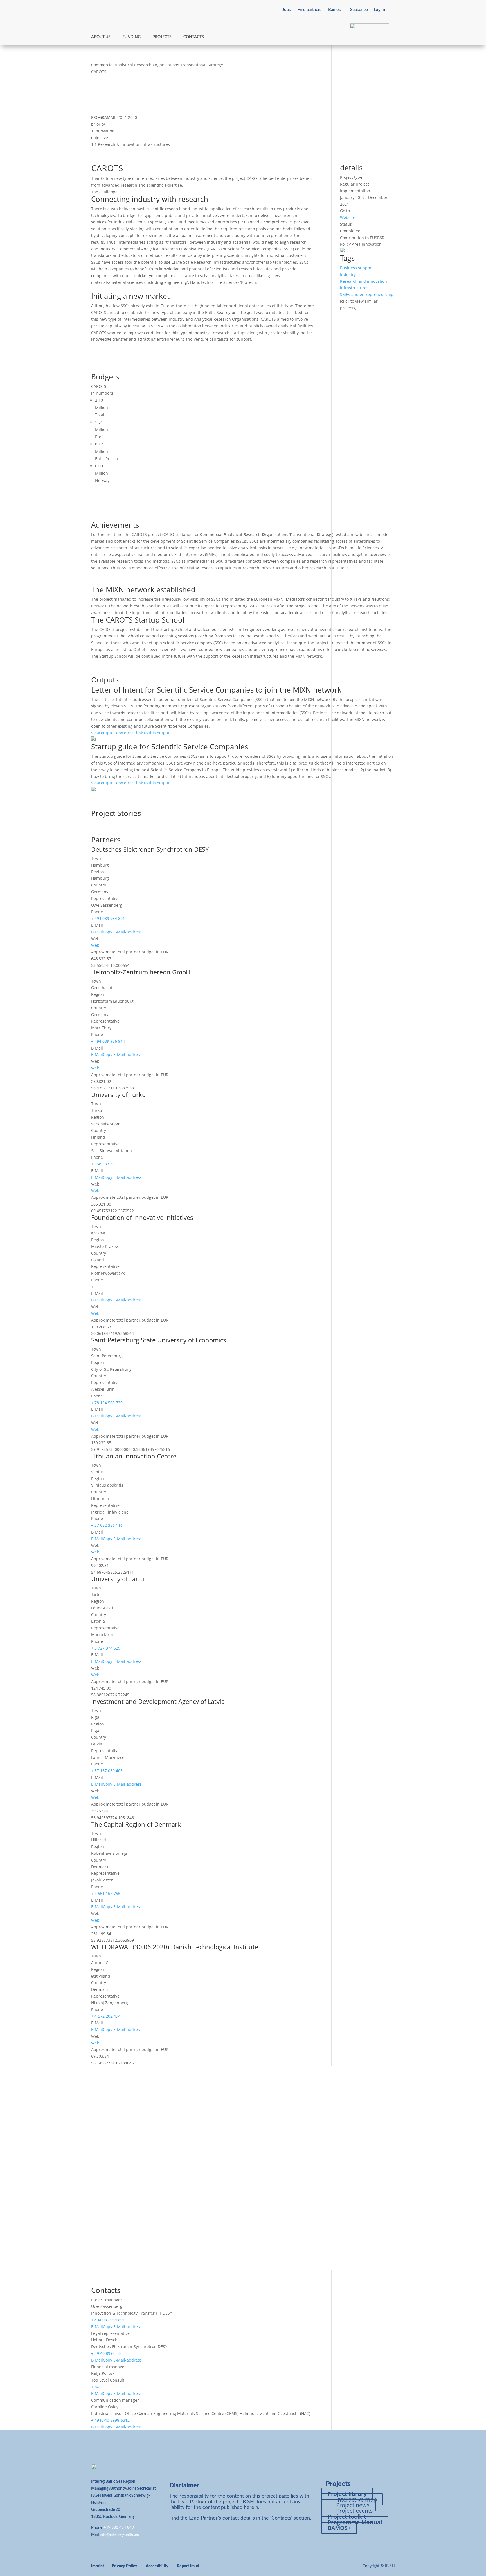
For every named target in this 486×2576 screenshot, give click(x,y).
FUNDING (131, 37)
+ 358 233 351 (104, 1164)
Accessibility (157, 2566)
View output (102, 733)
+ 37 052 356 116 (107, 1525)
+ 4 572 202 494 (106, 2016)
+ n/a (96, 2387)
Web (95, 945)
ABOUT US (101, 37)
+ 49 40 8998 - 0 (106, 2353)
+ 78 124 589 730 (107, 1403)
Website (348, 217)
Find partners (310, 10)
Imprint (98, 2566)
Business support (356, 268)
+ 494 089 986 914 (108, 1041)
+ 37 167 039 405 (107, 1771)
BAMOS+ (339, 2528)
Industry (348, 274)
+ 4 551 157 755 (106, 1893)
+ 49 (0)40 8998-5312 (110, 2420)
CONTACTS (194, 37)
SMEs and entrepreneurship (367, 294)
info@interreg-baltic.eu (120, 2535)
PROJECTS (162, 37)
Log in (379, 10)
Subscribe (359, 10)
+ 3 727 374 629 (106, 1648)
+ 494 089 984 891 (108, 918)
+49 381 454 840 (119, 2528)
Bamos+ (336, 10)
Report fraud (188, 2566)
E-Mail (97, 932)
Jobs (287, 10)
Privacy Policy (124, 2566)
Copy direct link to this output (142, 733)
